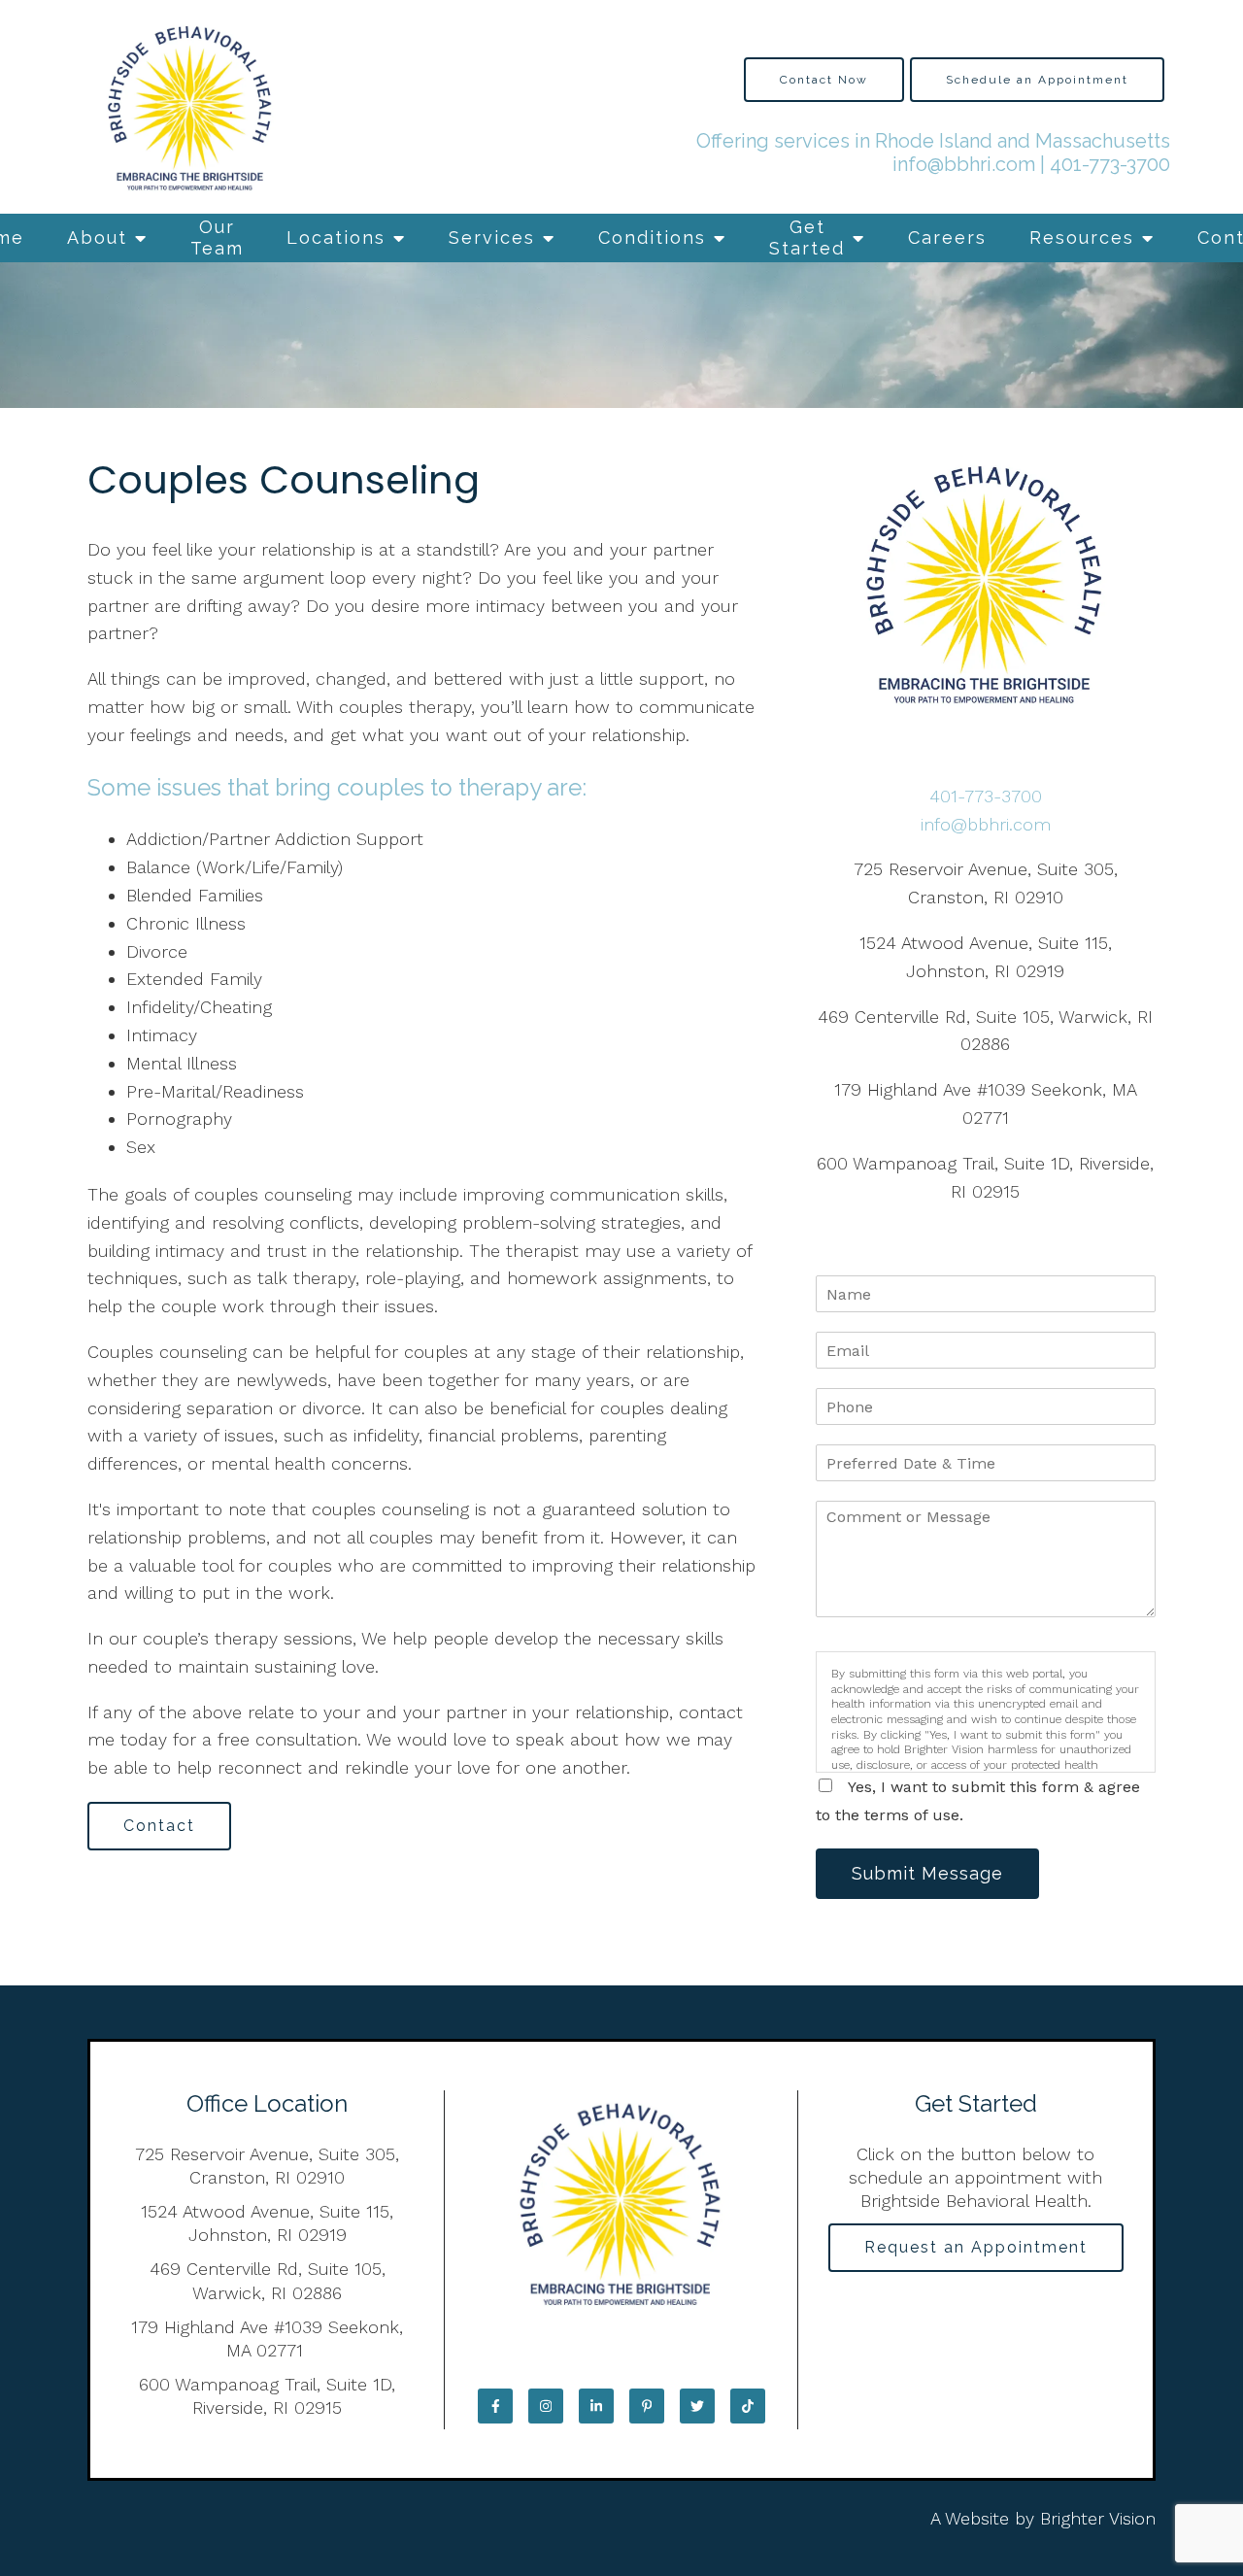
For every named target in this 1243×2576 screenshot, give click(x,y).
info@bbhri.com (964, 164)
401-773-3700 (1110, 164)
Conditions (652, 237)
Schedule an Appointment (1037, 80)
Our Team (217, 237)
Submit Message (927, 1873)
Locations (336, 237)
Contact (159, 1826)
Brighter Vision (1098, 2518)
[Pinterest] (647, 2406)
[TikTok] (748, 2406)
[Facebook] (495, 2406)
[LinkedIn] (596, 2406)
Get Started (807, 237)
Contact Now (824, 80)
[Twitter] (697, 2406)
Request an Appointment (976, 2247)
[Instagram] (546, 2406)
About (97, 237)
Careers (947, 237)
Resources (1082, 237)
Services (492, 237)
